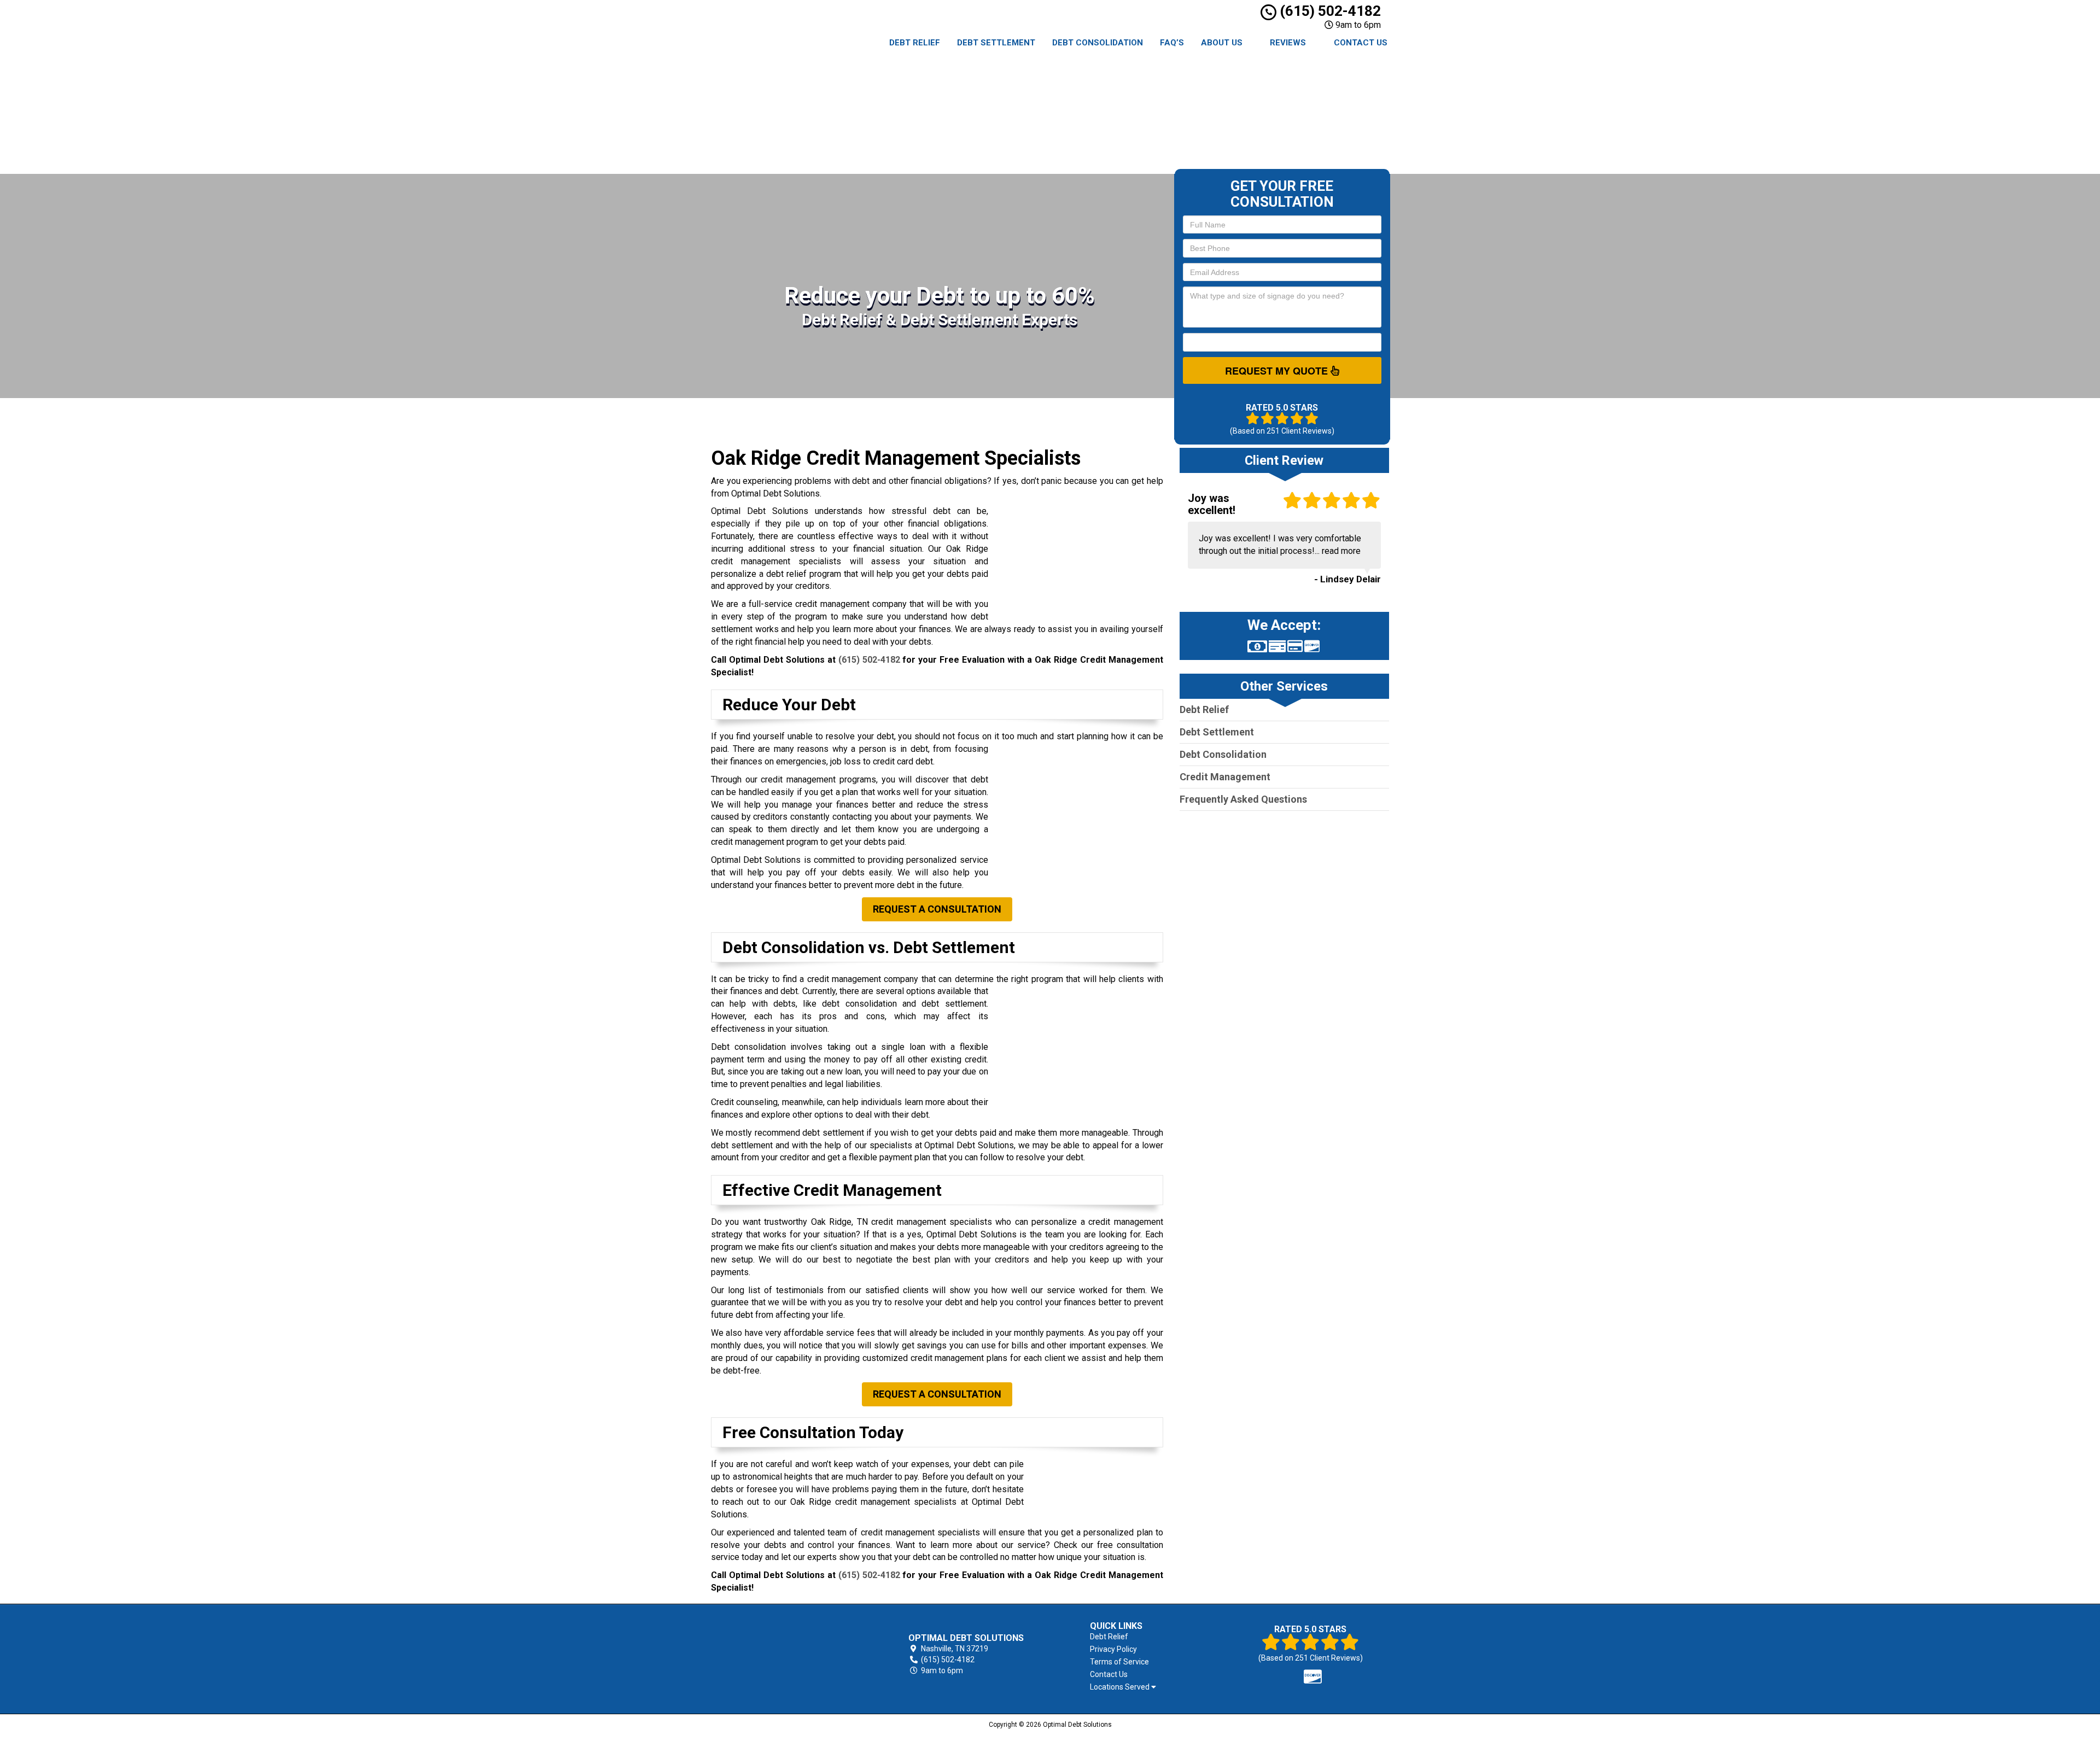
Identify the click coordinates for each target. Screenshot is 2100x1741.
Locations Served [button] (1057, 1573)
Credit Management (1225, 671)
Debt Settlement (996, 43)
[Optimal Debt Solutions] (775, 1540)
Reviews (1288, 43)
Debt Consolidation (1098, 43)
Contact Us (1361, 43)
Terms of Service (1056, 1548)
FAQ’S (1172, 43)
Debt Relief (915, 43)
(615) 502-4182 (1329, 11)
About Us (1222, 43)
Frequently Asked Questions (1243, 693)
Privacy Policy (1050, 1535)
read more (1341, 445)
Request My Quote (1278, 264)
